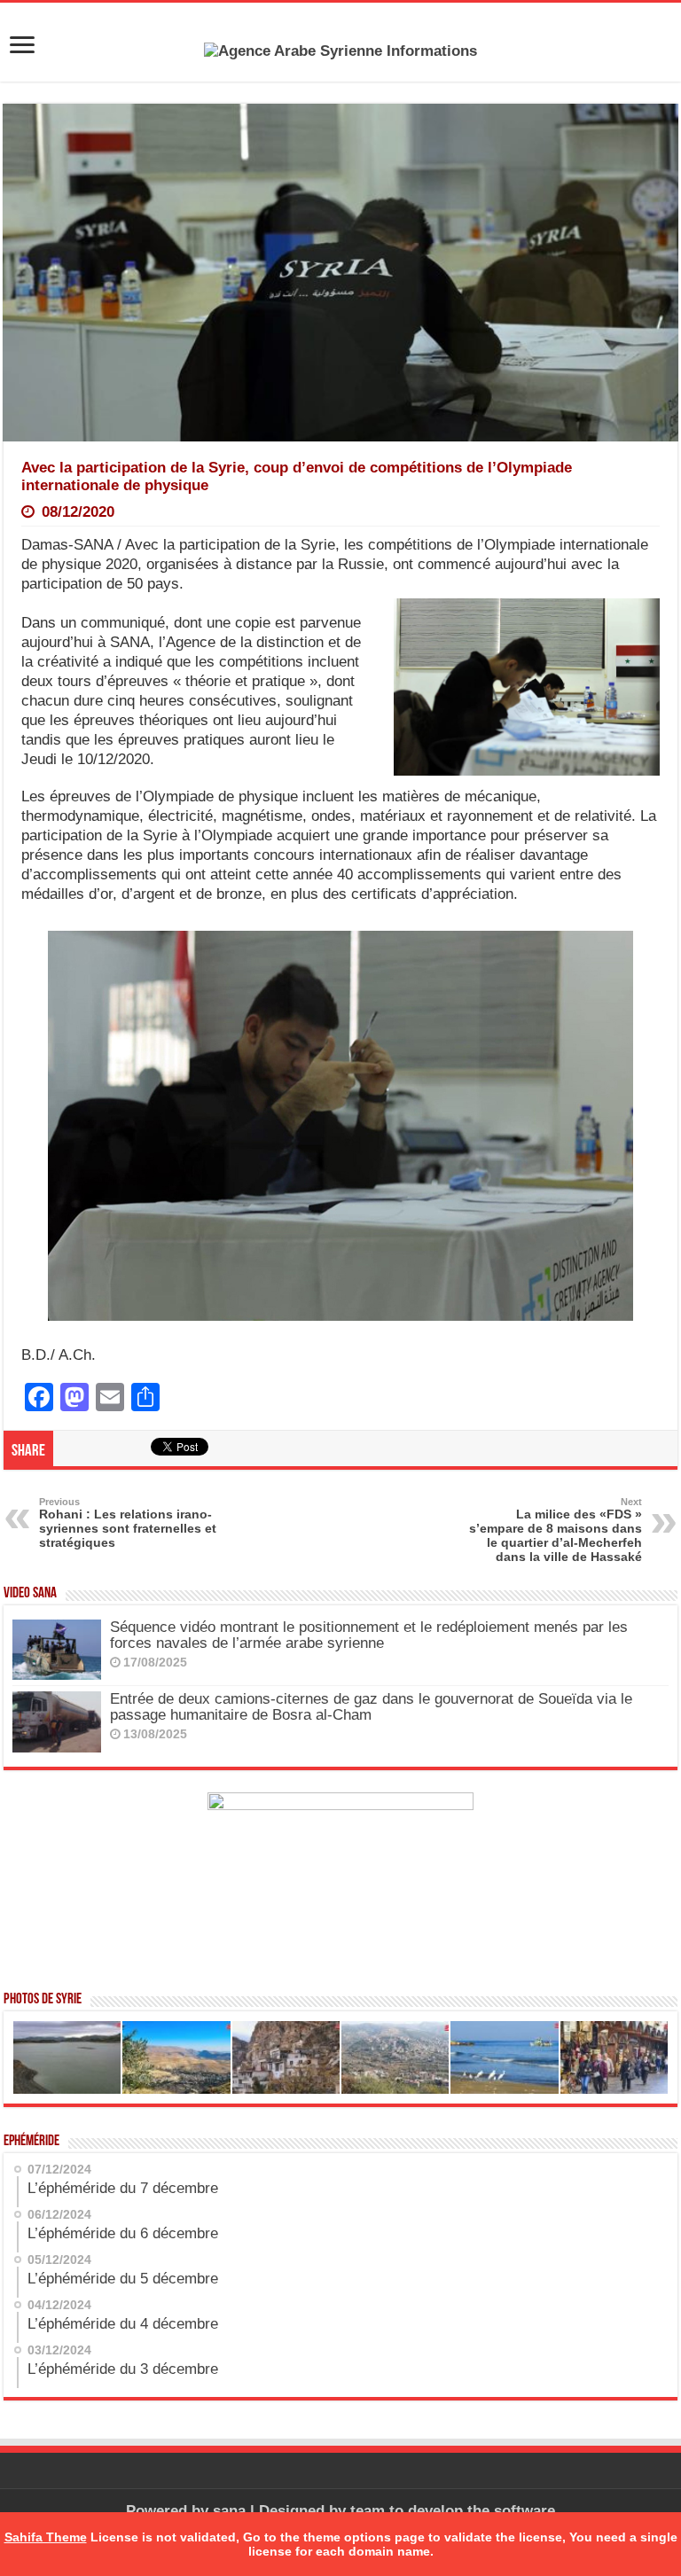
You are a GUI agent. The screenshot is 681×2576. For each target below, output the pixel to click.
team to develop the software (453, 2511)
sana (229, 2511)
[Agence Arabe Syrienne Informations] (340, 50)
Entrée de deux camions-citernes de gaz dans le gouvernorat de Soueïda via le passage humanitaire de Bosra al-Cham (371, 1707)
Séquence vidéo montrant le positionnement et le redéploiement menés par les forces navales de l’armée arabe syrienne (369, 1635)
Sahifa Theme (46, 2537)
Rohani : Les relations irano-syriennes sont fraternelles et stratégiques (128, 1523)
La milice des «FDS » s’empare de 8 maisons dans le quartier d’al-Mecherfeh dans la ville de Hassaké (556, 1530)
